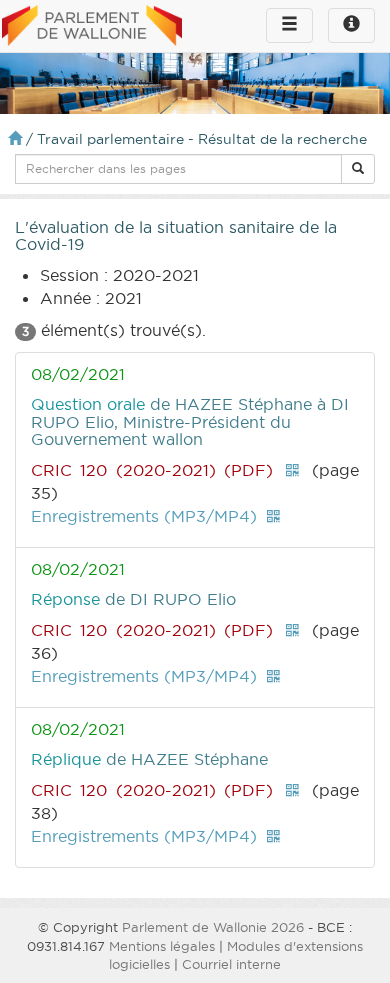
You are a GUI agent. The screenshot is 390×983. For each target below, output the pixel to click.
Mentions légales (162, 946)
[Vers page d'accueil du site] (92, 27)
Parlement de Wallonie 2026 (213, 927)
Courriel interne (231, 964)
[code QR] (292, 470)
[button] (358, 169)
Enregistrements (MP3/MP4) (144, 516)
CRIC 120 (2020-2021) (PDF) (152, 470)
